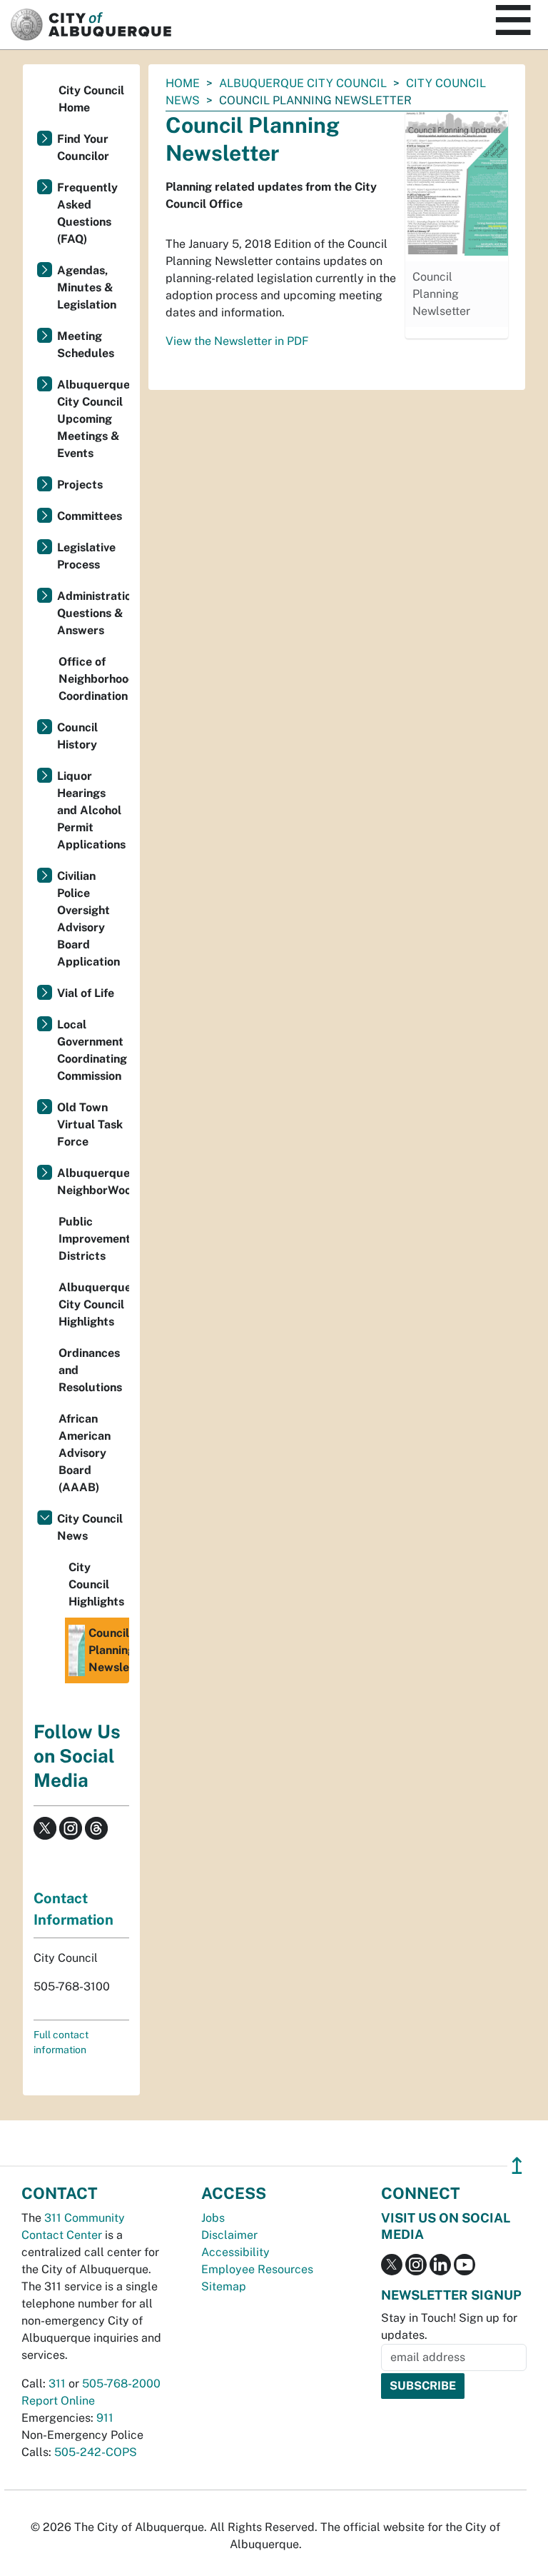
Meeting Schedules (86, 345)
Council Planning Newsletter (109, 1650)
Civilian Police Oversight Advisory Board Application (88, 919)
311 (57, 2384)
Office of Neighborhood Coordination (94, 679)
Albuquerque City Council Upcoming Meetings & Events (93, 419)
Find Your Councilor (83, 147)
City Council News (90, 1527)
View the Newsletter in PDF (237, 341)
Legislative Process (86, 556)
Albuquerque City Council (303, 83)
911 (105, 2418)
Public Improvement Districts (94, 1239)
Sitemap (224, 2286)
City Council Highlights (96, 1584)
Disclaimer (229, 2235)
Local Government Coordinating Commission (92, 1050)
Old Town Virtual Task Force (90, 1124)
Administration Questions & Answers (93, 613)
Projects (80, 485)
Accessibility (235, 2252)
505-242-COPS (96, 2452)
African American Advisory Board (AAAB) (85, 1453)
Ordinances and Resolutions (90, 1370)
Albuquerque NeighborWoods (93, 1182)
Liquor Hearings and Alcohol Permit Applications (91, 810)
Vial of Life (86, 993)
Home (183, 83)
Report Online (58, 2401)
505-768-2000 (121, 2384)
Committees (90, 516)
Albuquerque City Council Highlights (94, 1304)
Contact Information (73, 1909)
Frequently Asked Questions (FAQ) (87, 213)
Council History (77, 736)
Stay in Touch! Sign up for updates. (449, 2326)
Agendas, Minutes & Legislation (87, 287)
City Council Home (91, 99)
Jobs (213, 2218)
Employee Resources (257, 2269)
